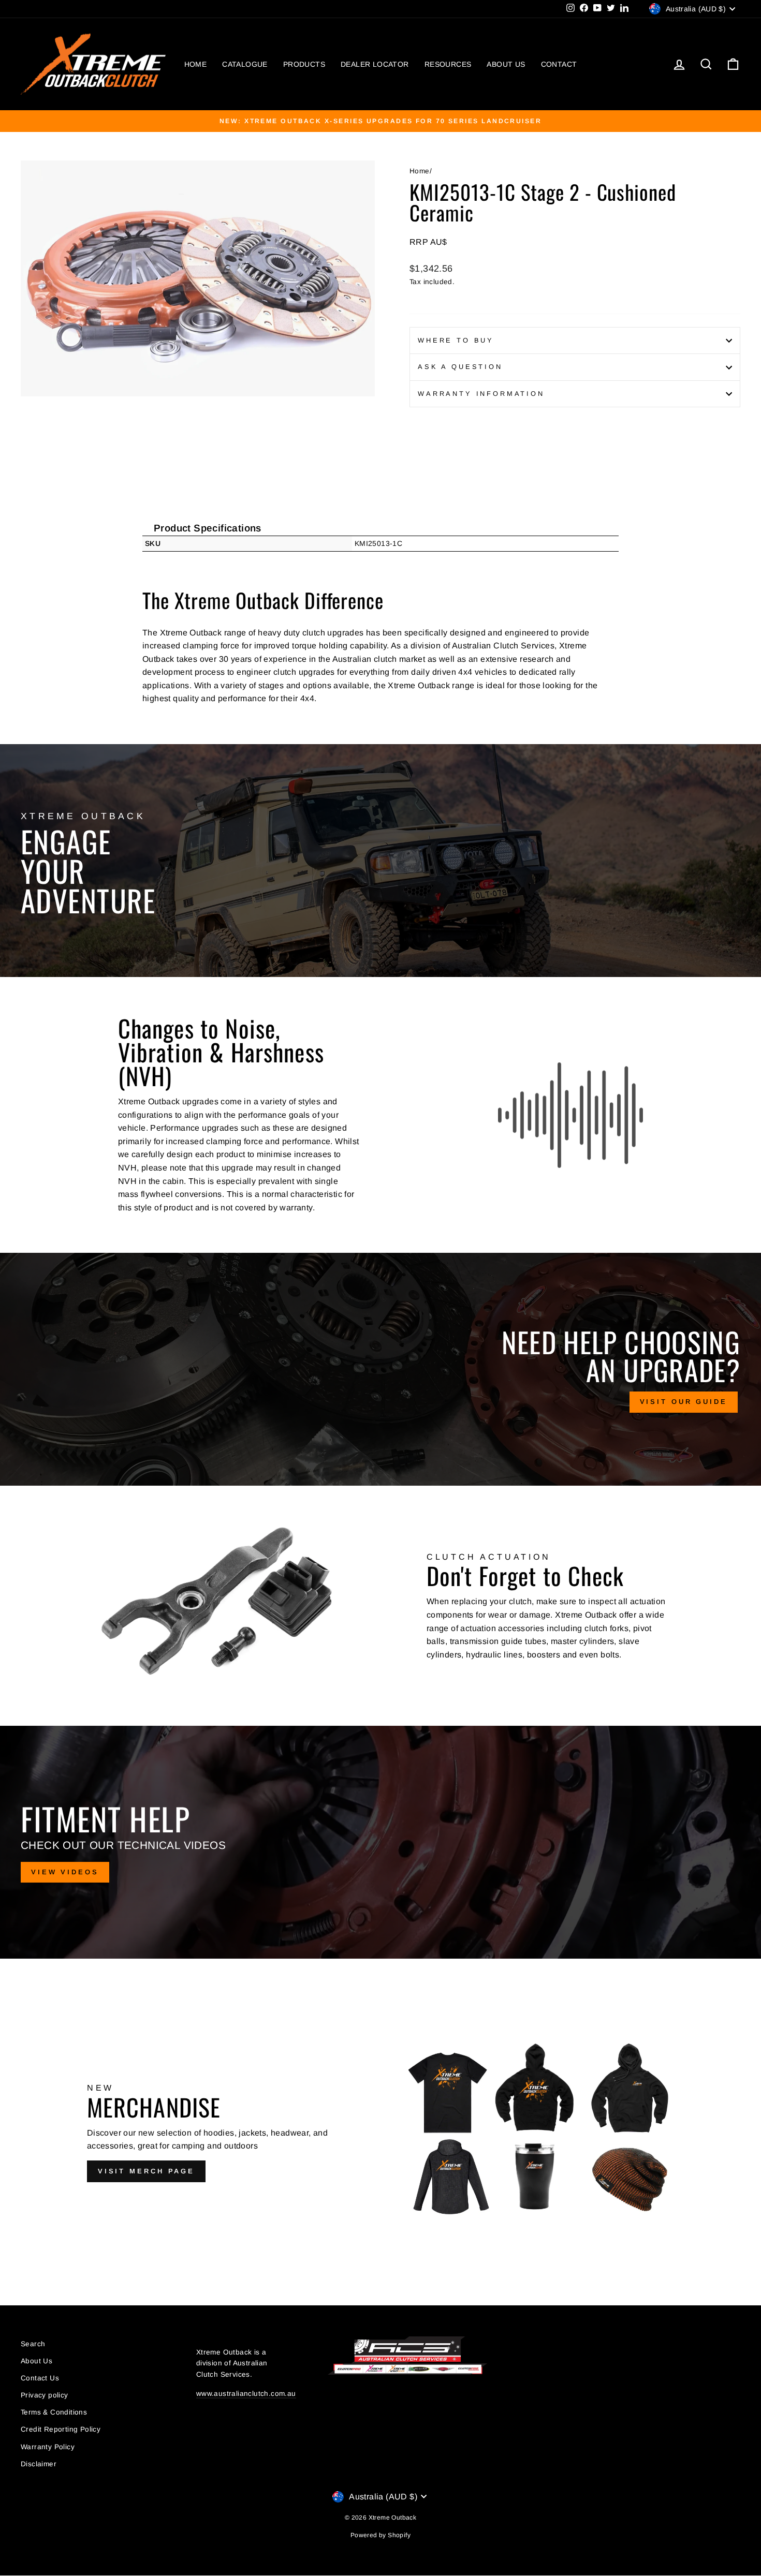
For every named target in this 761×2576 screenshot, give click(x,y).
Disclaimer (39, 2464)
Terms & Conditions (54, 2412)
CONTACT (559, 64)
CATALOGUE (245, 64)
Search (33, 2344)
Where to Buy (456, 340)
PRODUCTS (304, 64)
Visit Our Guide (684, 1402)
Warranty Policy (48, 2447)
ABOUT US (506, 64)
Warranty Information (481, 394)
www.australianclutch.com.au (246, 2394)
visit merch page (146, 2171)
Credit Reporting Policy (61, 2429)
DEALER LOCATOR (375, 64)
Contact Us (40, 2378)
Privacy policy (45, 2395)
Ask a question (460, 367)
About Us (36, 2361)
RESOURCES (448, 64)
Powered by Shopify (380, 2535)
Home (420, 171)
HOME (196, 64)
